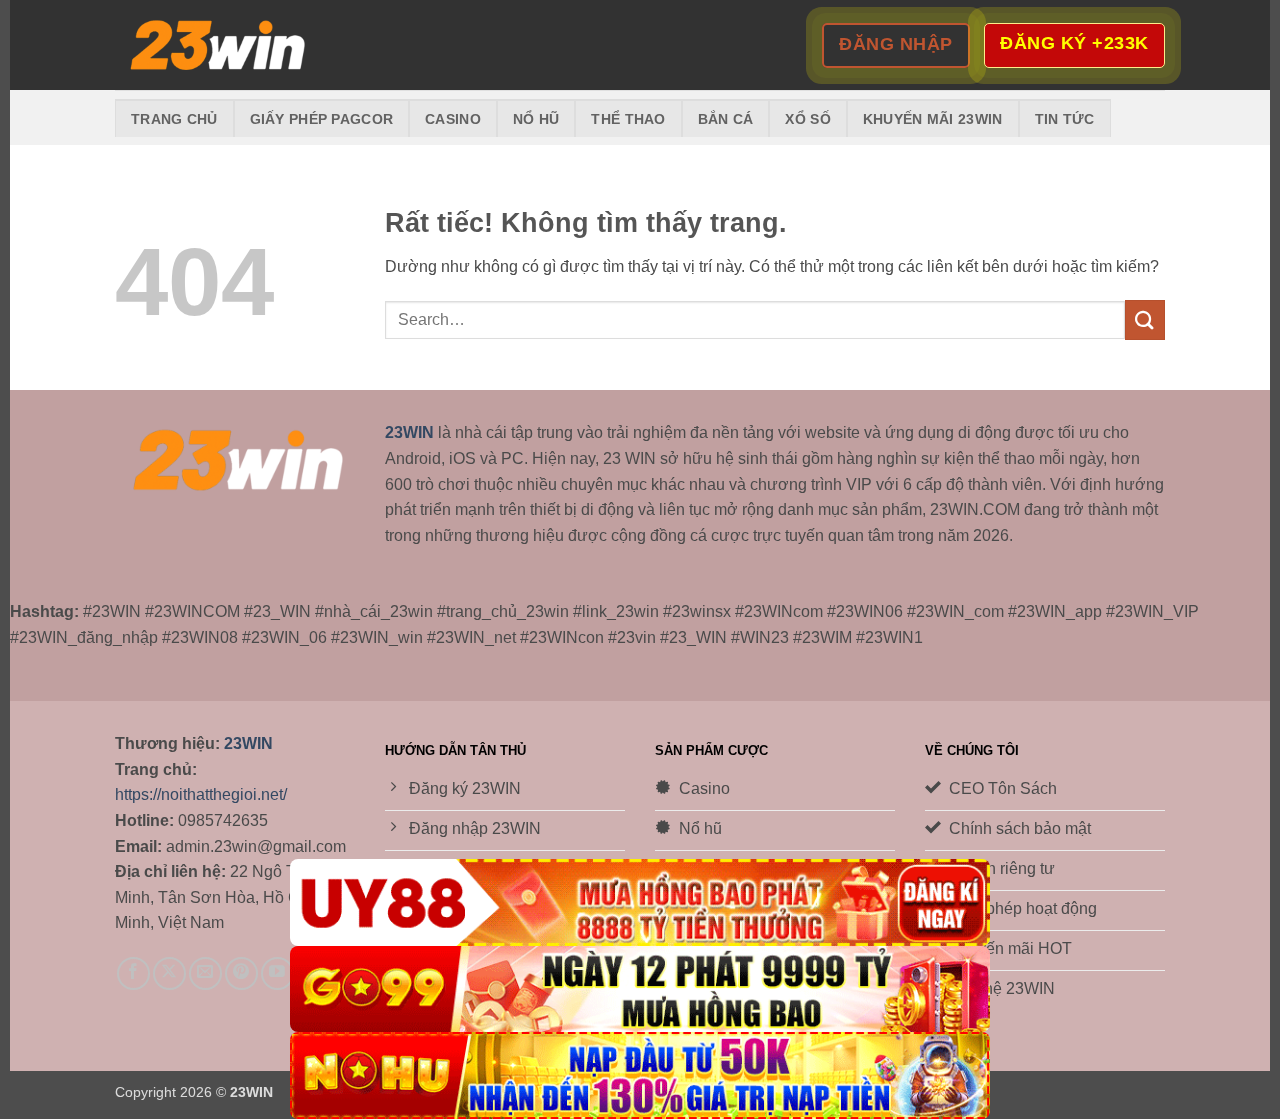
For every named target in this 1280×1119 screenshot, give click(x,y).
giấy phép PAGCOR (322, 119)
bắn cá (726, 119)
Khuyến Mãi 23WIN (933, 119)
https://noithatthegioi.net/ (201, 794)
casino (453, 119)
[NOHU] (640, 1075)
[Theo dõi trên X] (169, 973)
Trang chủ (174, 119)
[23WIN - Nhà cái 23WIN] (215, 45)
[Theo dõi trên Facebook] (133, 973)
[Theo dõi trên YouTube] (277, 973)
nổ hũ (536, 119)
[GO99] (640, 989)
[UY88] (640, 902)
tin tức (1065, 119)
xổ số (807, 119)
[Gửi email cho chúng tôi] (205, 973)
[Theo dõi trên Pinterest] (241, 973)
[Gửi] (1145, 319)
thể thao (628, 119)
